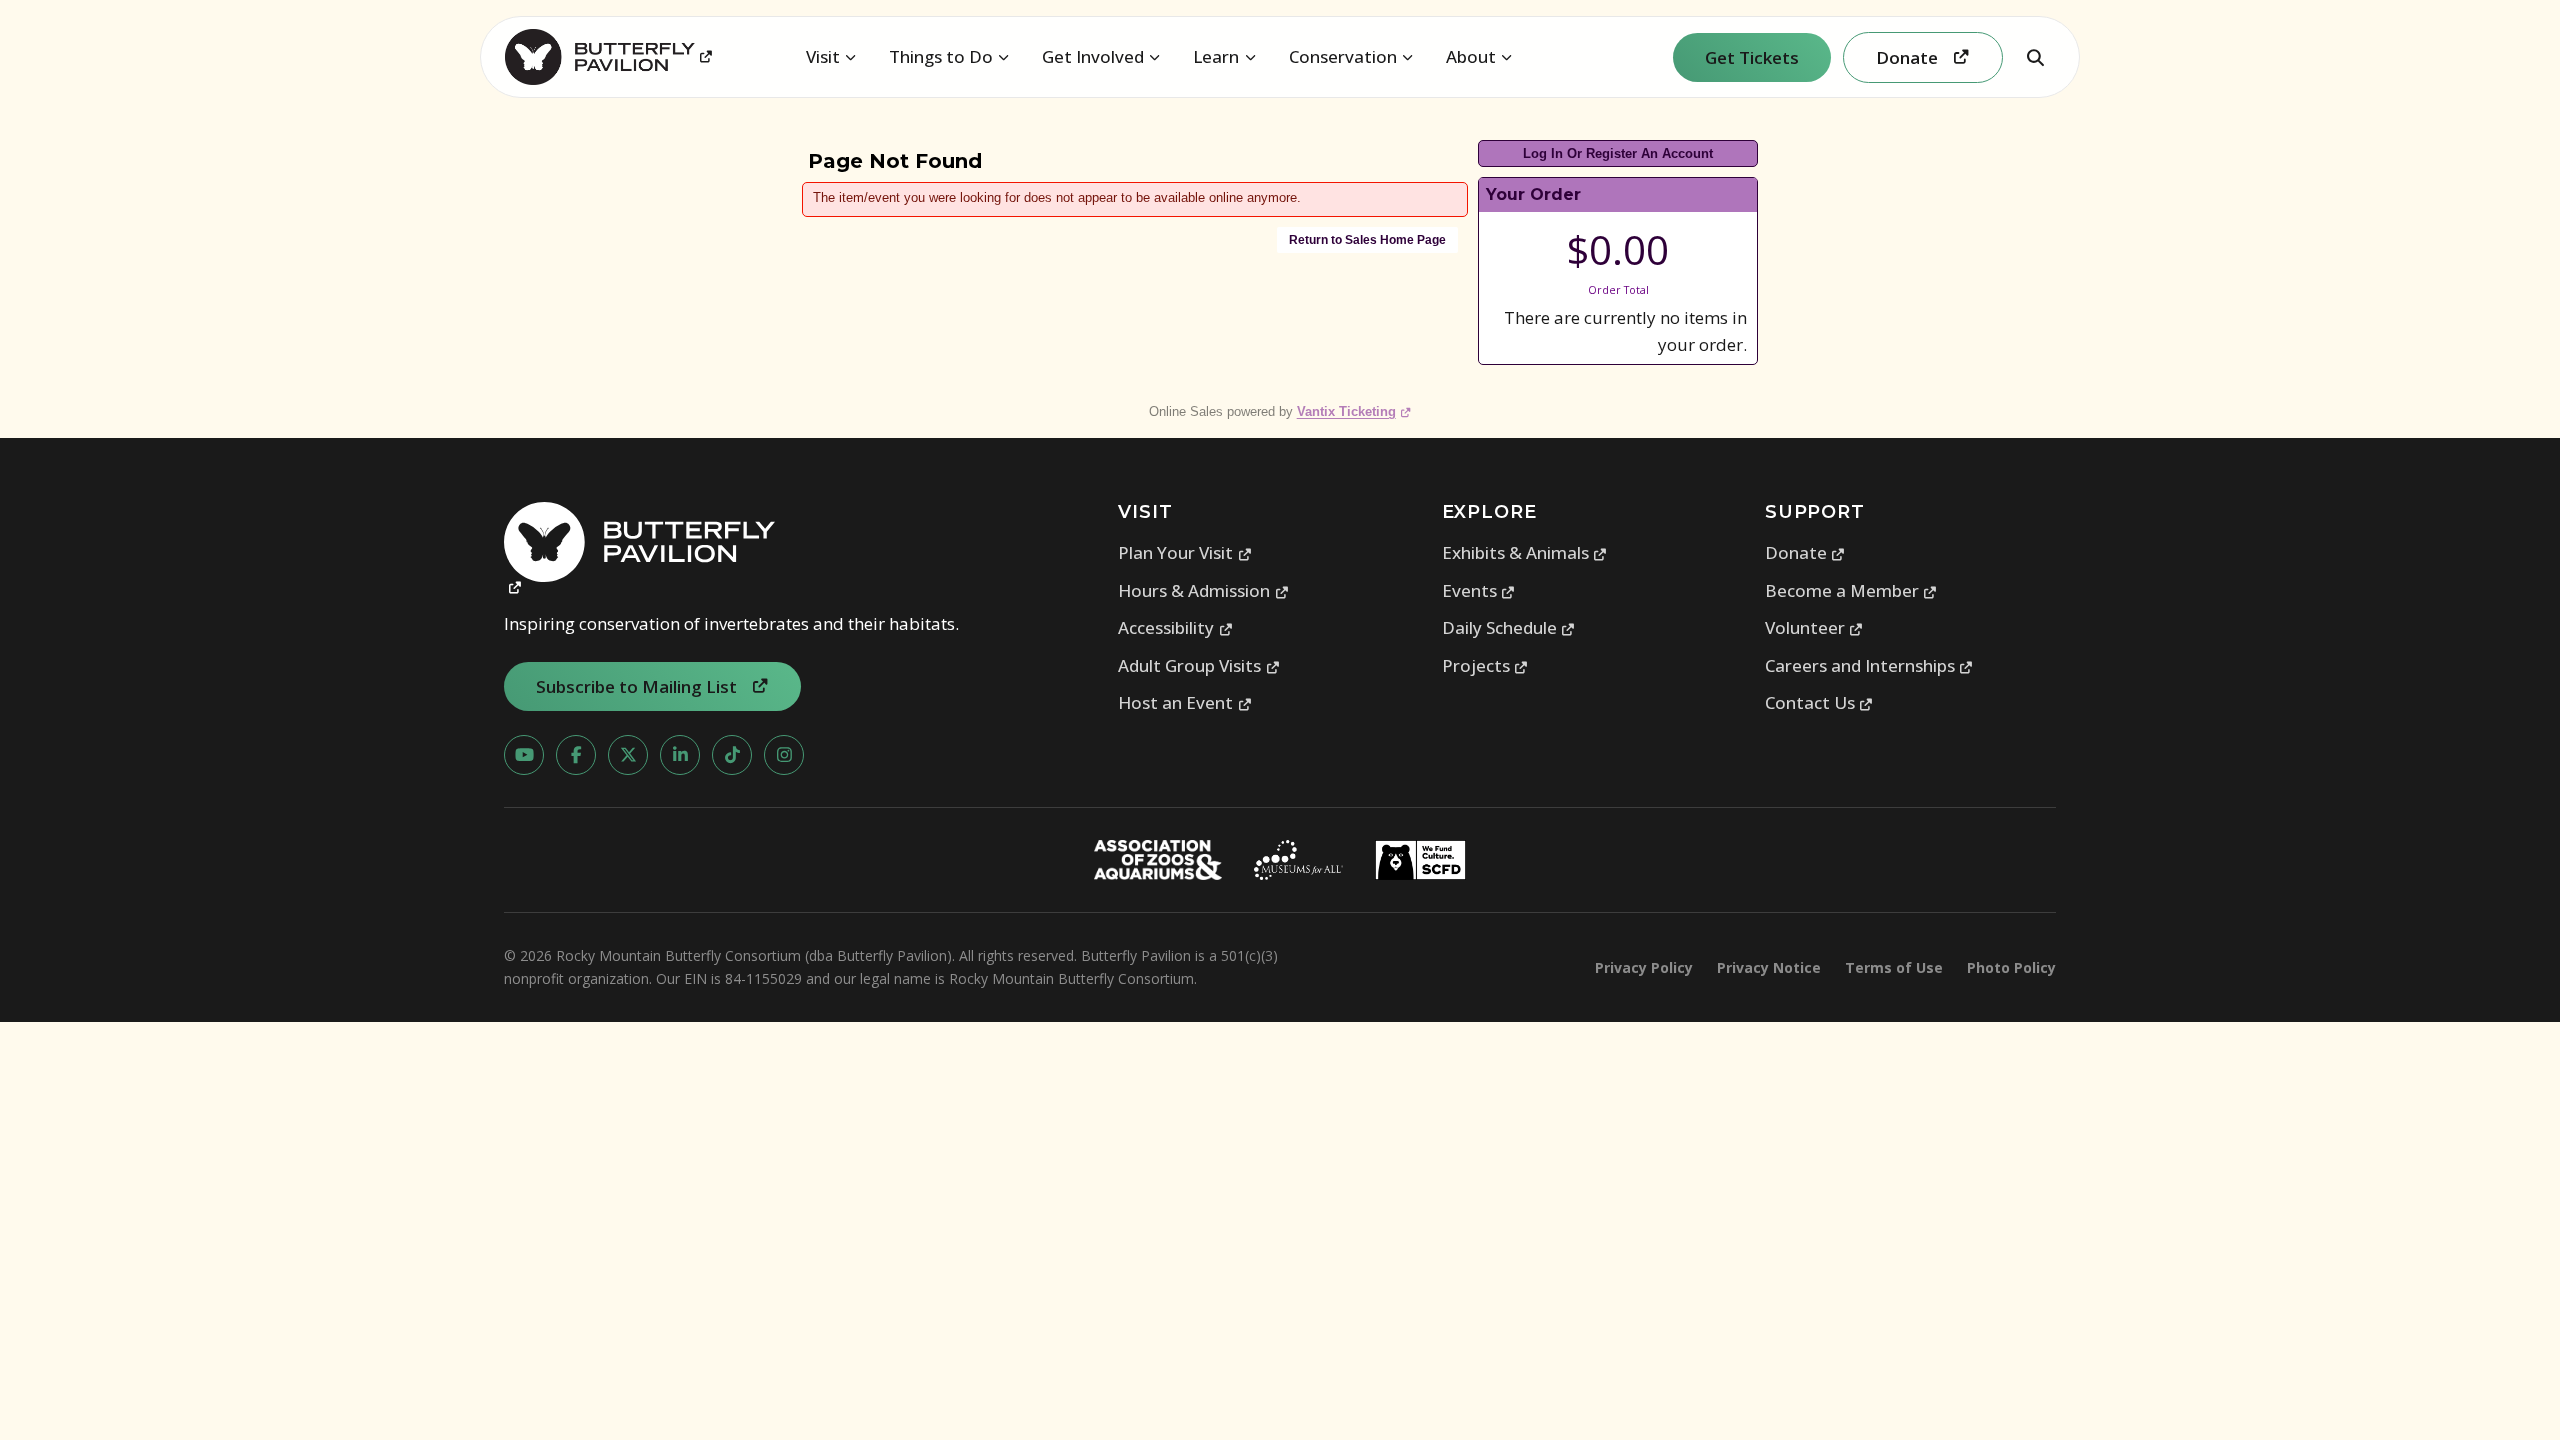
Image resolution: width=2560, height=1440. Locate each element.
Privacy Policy (1644, 967)
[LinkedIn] (680, 755)
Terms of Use (1894, 967)
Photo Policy (2011, 967)
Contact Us (1819, 702)
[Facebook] (576, 755)
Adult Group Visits (1199, 665)
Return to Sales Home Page (1367, 240)
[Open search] (2035, 57)
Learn (1216, 56)
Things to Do (941, 56)
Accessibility (1175, 627)
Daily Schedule (1509, 627)
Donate (1805, 552)
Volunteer (1814, 627)
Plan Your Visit (1185, 552)
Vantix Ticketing (1354, 411)
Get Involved (1093, 56)
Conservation (1343, 56)
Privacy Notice (1769, 967)
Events (1479, 590)
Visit (823, 56)
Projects (1485, 665)
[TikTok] (732, 755)
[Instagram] (784, 755)
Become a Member (1851, 590)
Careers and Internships (1869, 665)
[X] (628, 755)
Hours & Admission (1203, 590)
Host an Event (1185, 702)
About (1471, 56)
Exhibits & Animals (1525, 552)
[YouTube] (524, 755)
